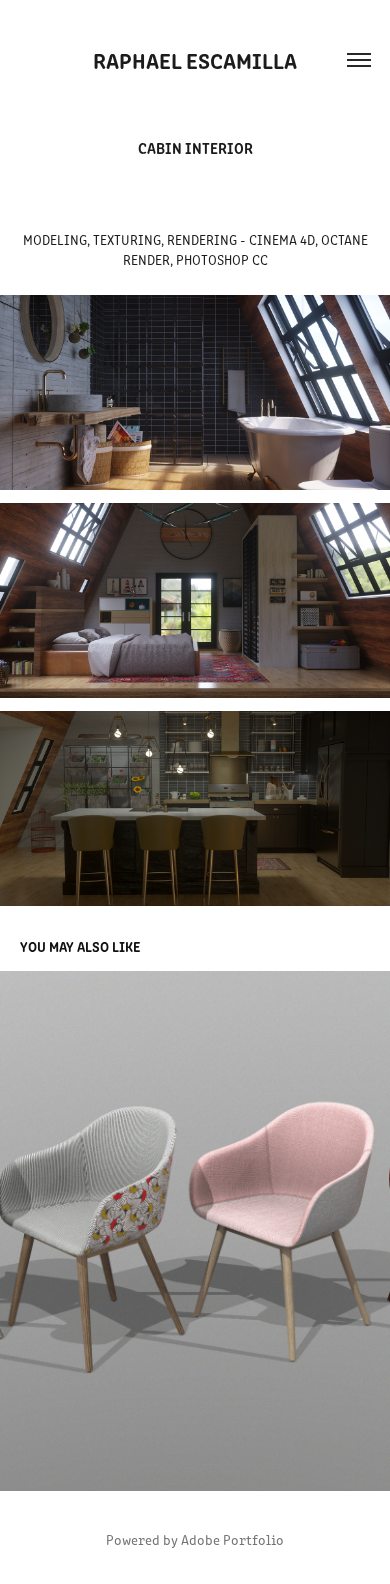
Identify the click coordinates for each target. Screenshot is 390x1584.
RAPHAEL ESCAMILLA (195, 59)
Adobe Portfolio (232, 1539)
